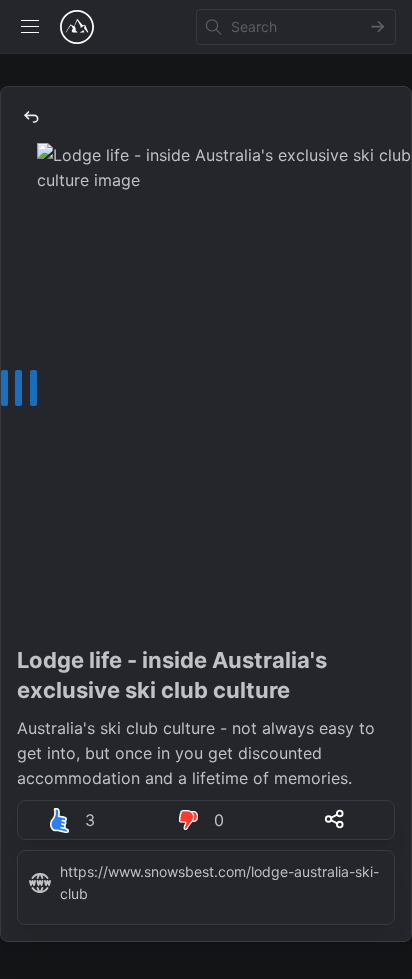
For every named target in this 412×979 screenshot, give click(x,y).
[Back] (31, 117)
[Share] (335, 819)
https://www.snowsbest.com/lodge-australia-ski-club (219, 882)
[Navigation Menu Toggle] (30, 27)
